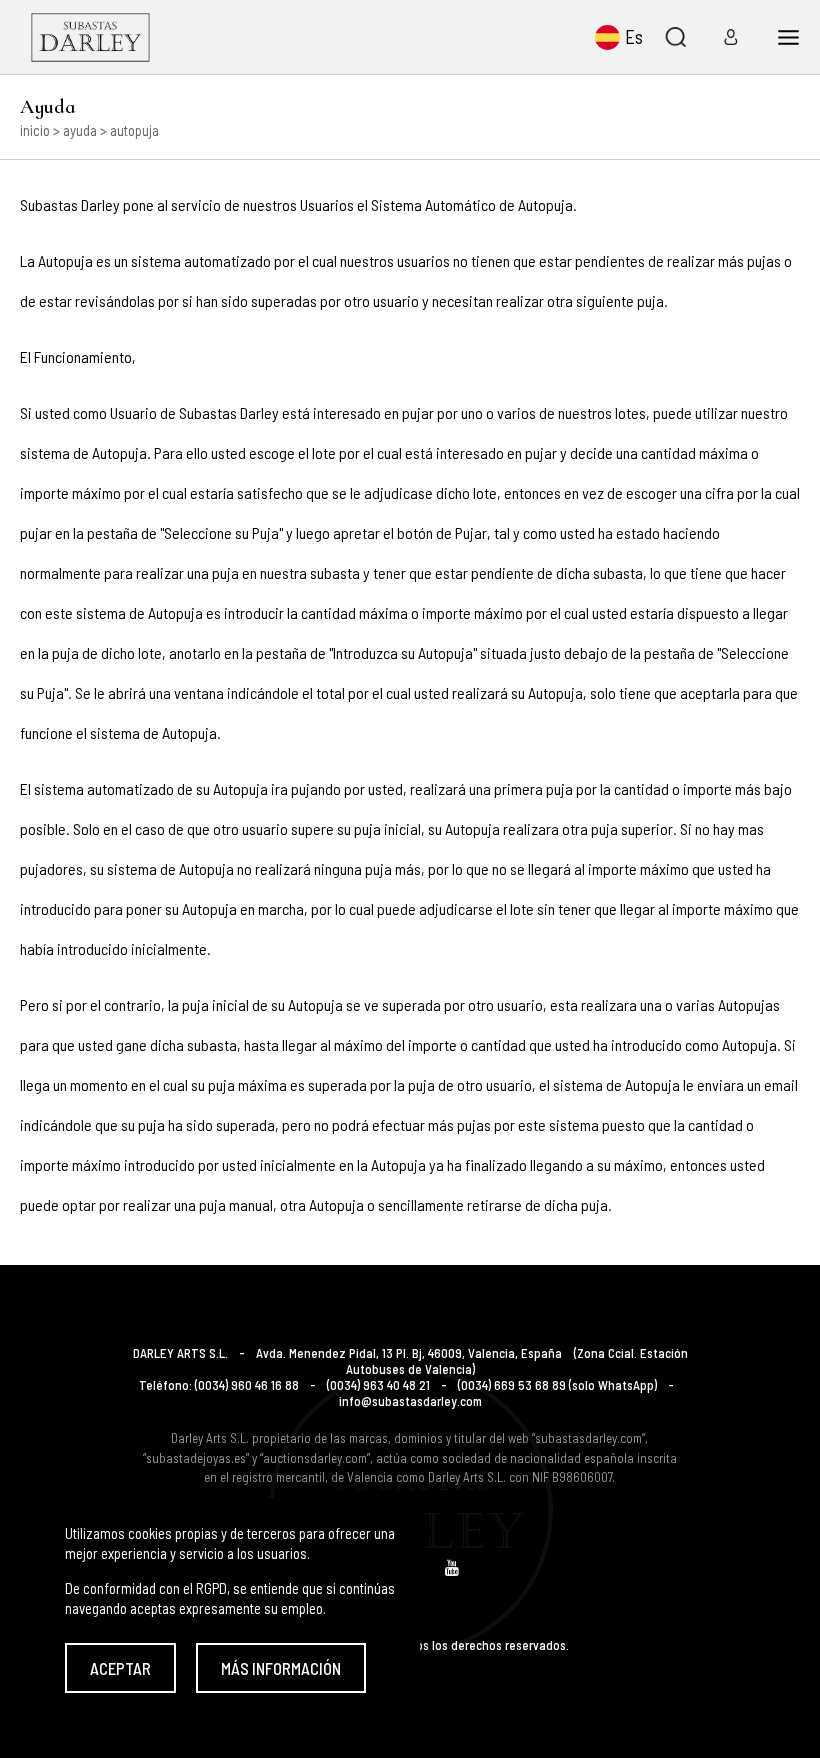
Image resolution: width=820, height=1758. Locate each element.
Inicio (35, 130)
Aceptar (120, 1668)
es (634, 36)
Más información (281, 1668)
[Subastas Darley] (90, 37)
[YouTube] (452, 1567)
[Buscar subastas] (675, 37)
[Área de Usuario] (724, 37)
